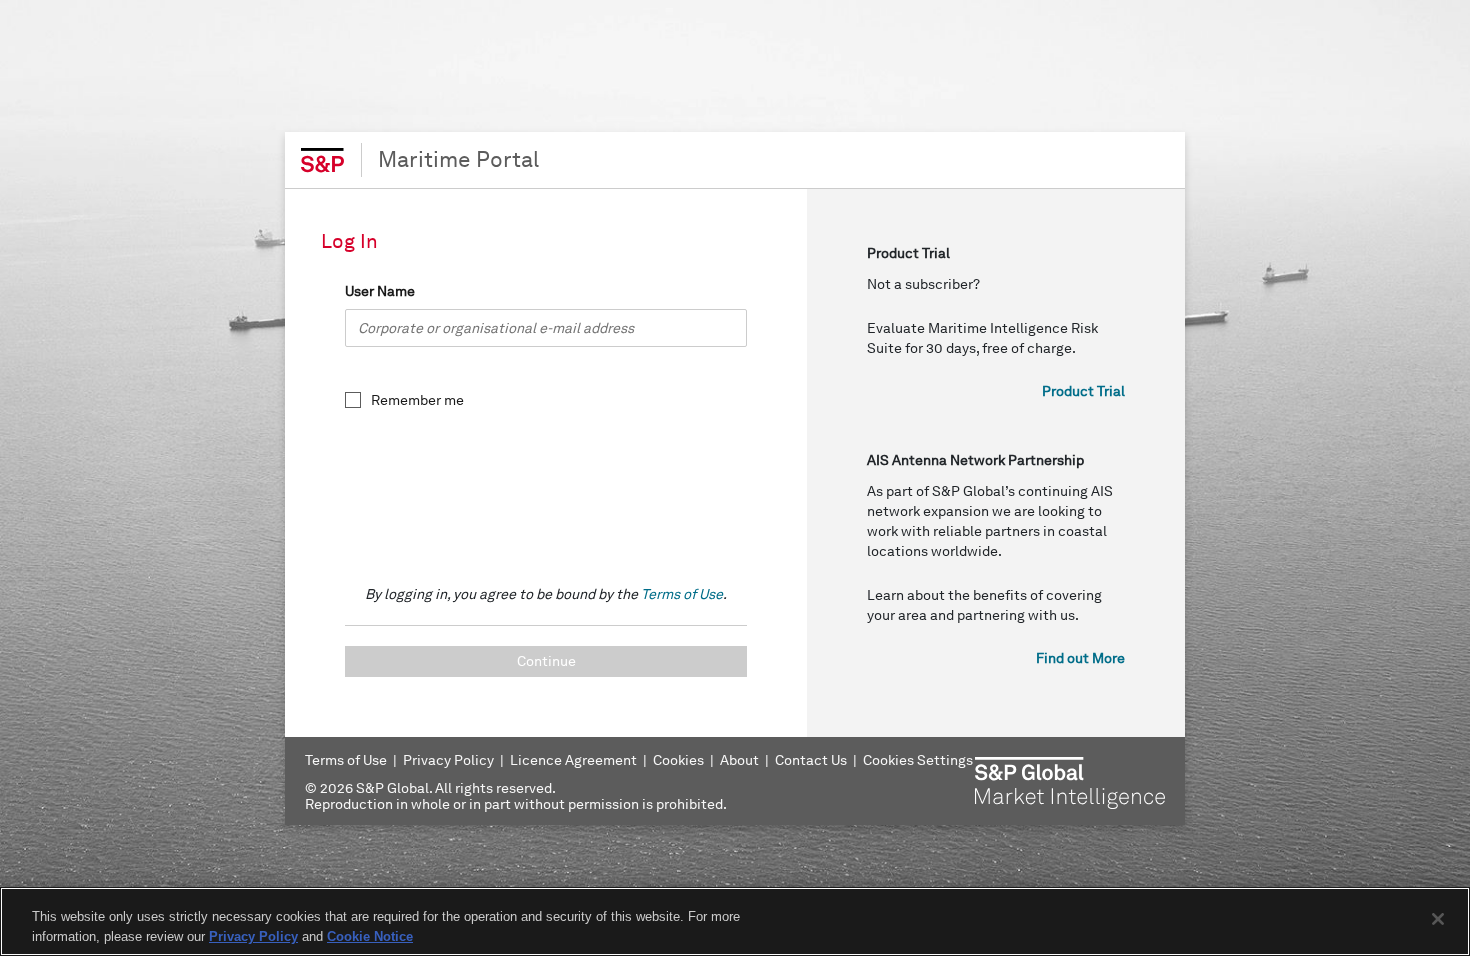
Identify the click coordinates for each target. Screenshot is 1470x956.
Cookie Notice (370, 935)
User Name (380, 291)
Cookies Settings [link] (918, 761)
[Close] (1438, 919)
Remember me (417, 400)
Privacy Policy (253, 935)
